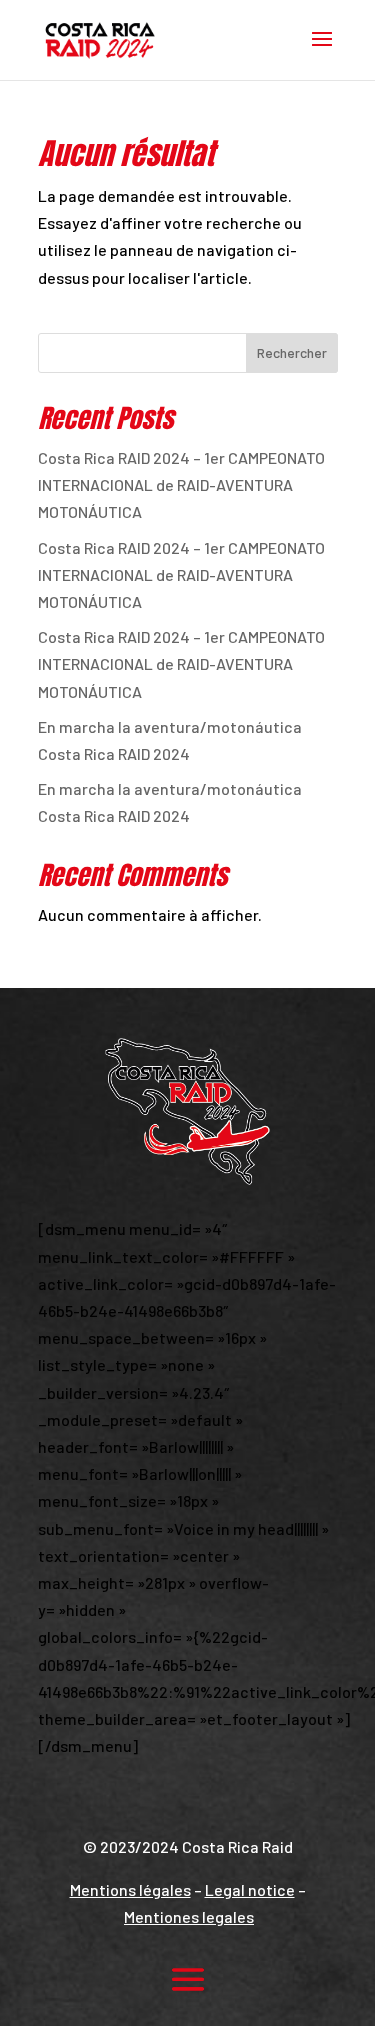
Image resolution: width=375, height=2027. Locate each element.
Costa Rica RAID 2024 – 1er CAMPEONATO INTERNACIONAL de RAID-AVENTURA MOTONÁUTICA (181, 484)
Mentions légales (130, 1889)
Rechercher (292, 352)
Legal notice (250, 1889)
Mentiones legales (189, 1916)
